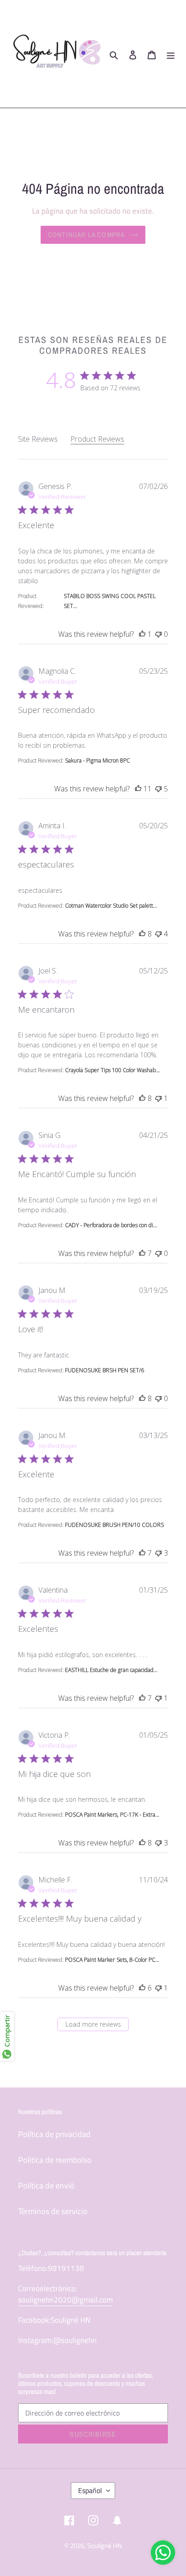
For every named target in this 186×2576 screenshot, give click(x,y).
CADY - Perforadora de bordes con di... (111, 1225)
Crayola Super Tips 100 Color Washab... (112, 1070)
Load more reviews (93, 2024)
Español (90, 2490)
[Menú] (171, 54)
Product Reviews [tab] (97, 439)
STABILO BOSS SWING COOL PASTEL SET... (110, 601)
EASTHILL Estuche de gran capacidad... (111, 1670)
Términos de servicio (53, 2211)
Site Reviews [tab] (38, 439)
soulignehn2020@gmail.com (65, 2300)
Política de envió (46, 2185)
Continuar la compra (86, 235)
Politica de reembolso (55, 2160)
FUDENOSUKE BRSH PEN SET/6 (105, 1370)
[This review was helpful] (142, 634)
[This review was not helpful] (158, 634)
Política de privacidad (54, 2134)
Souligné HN (105, 2546)
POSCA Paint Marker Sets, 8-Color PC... (112, 1960)
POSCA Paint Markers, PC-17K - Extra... (112, 1815)
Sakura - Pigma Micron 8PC (98, 760)
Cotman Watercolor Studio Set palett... (111, 906)
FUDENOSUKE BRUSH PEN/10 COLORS (114, 1525)
